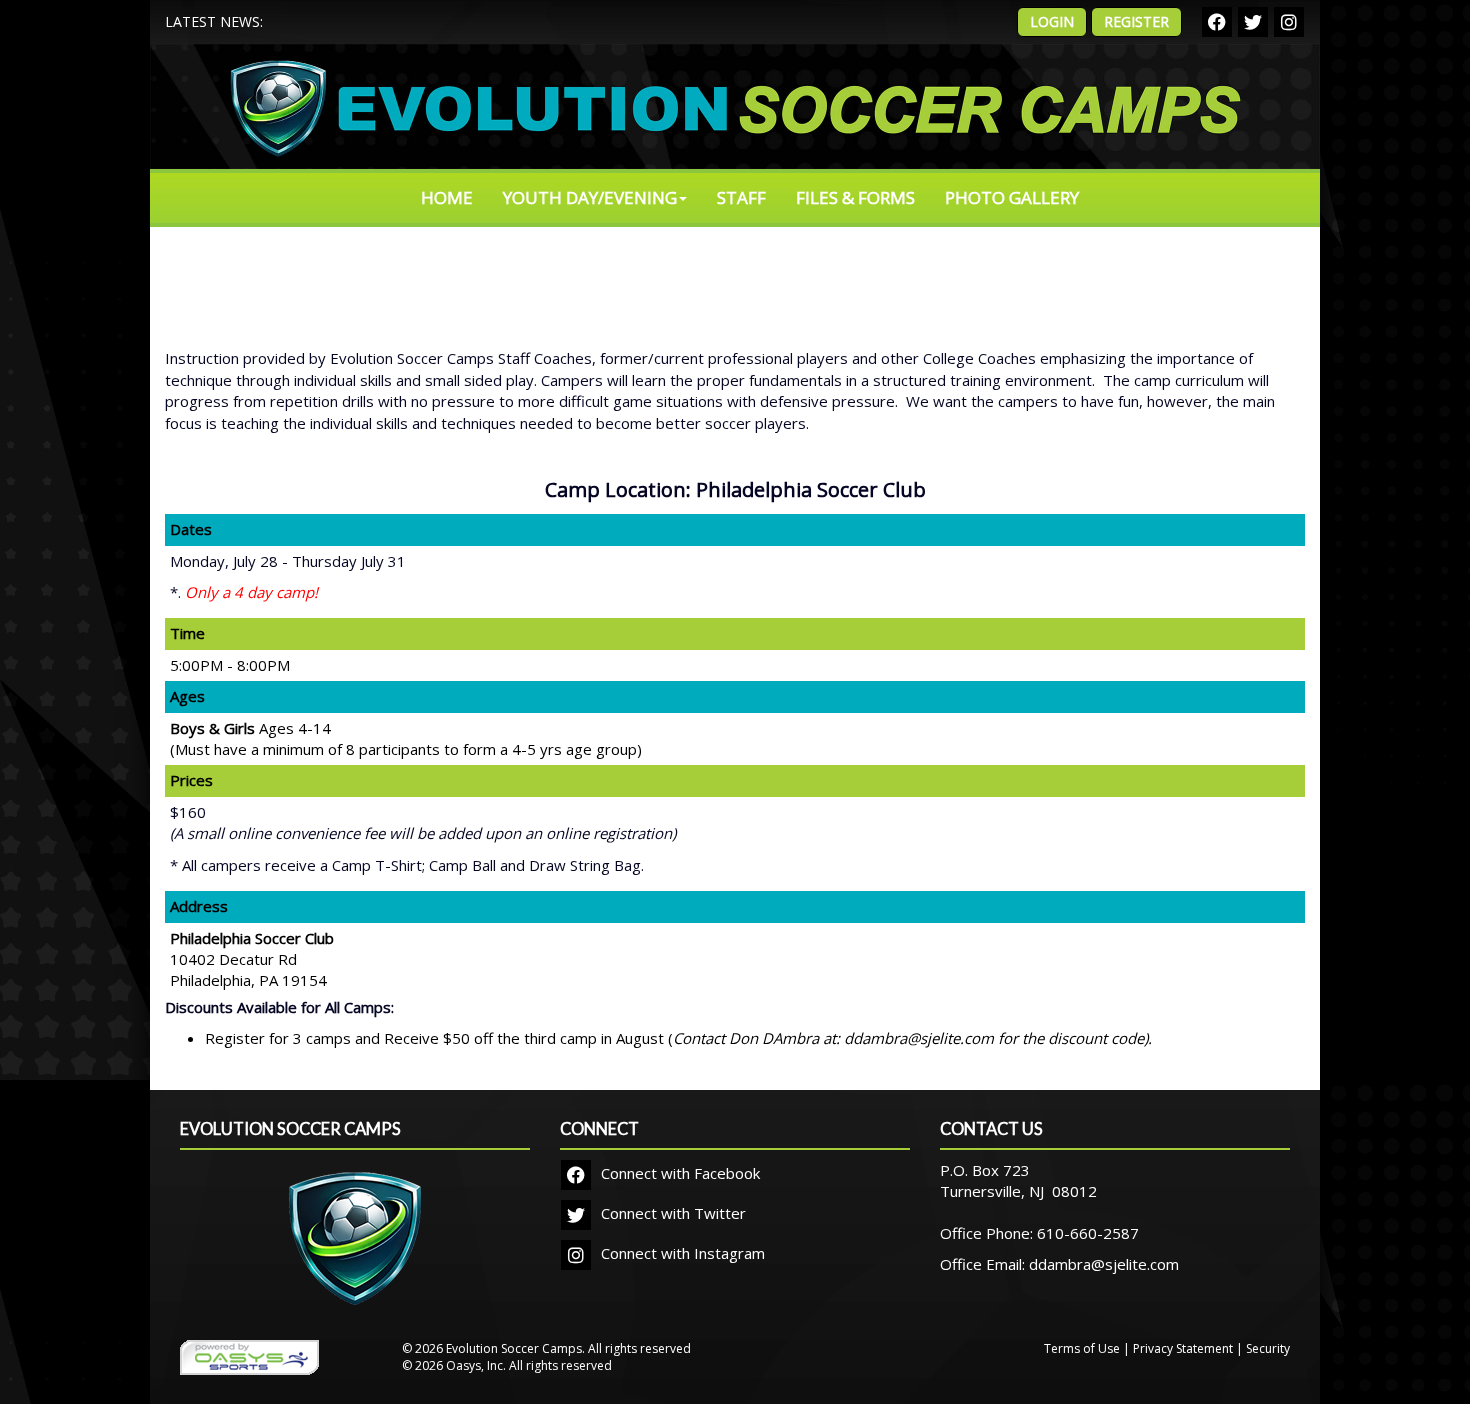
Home (447, 197)
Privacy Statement (1183, 1348)
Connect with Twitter (671, 1213)
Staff (741, 197)
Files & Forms (855, 197)
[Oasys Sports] (249, 1356)
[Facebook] (1217, 22)
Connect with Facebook (678, 1173)
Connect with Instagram (681, 1253)
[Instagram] (1289, 22)
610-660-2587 (1088, 1233)
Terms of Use (1082, 1348)
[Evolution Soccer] (355, 1250)
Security (1268, 1348)
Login (1052, 21)
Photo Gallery (1012, 197)
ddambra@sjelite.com (1104, 1264)
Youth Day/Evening (590, 197)
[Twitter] (1253, 22)
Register (1136, 21)
